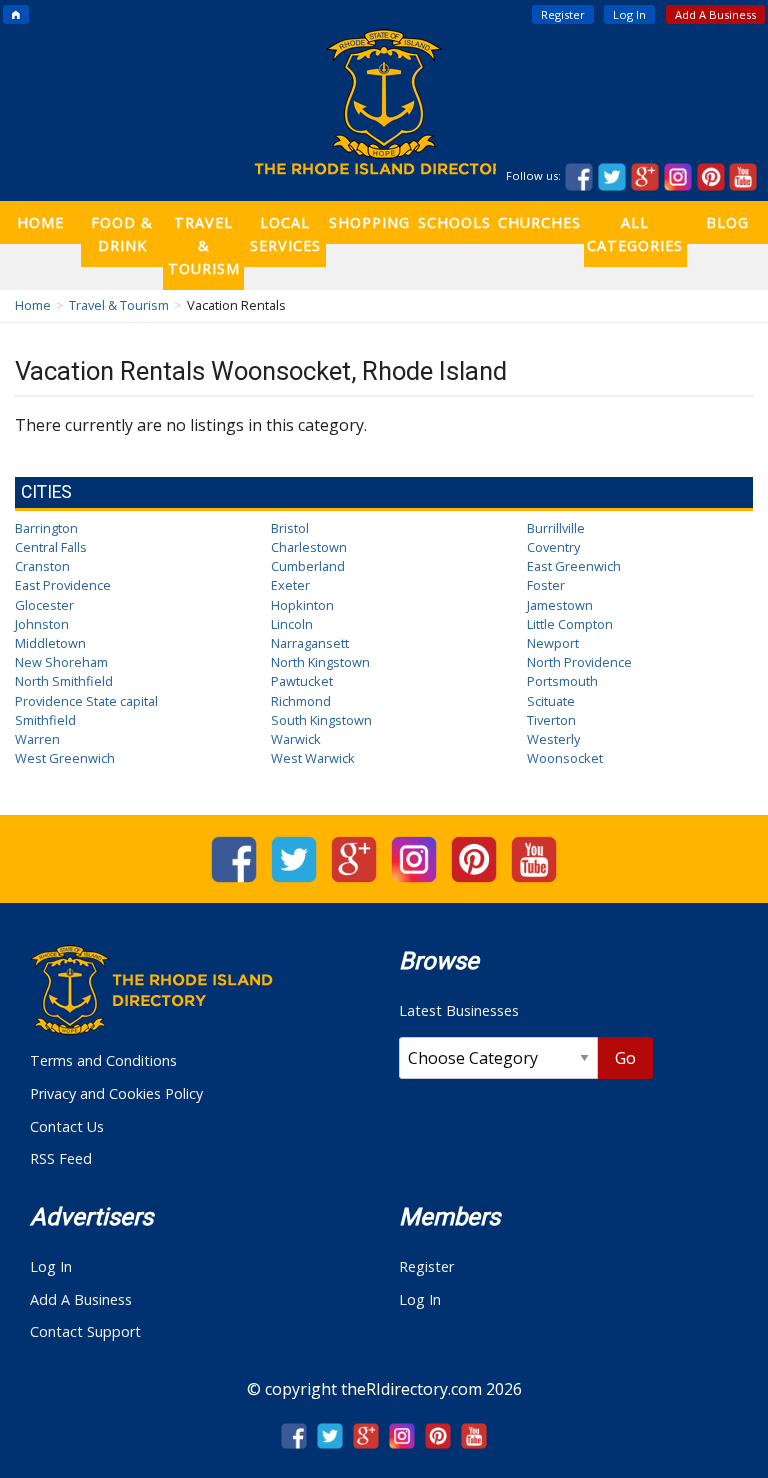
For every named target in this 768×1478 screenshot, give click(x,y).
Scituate (551, 701)
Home (40, 222)
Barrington (46, 528)
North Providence (579, 662)
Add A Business (715, 14)
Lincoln (292, 624)
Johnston (42, 624)
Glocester (44, 605)
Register (563, 14)
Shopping (369, 222)
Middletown (50, 643)
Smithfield (45, 720)
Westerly (553, 739)
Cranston (42, 566)
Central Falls (51, 547)
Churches (539, 222)
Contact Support (85, 1331)
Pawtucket (302, 681)
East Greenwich (574, 566)
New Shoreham (61, 662)
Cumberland (308, 566)
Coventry (553, 547)
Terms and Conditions (103, 1060)
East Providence (63, 585)
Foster (546, 585)
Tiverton (551, 720)
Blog (727, 222)
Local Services (285, 234)
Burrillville (556, 528)
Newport (553, 643)
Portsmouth (562, 681)
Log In (629, 14)
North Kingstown (320, 662)
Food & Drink (122, 234)
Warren (37, 739)
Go (625, 1058)
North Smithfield (64, 681)
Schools (454, 222)
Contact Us (67, 1126)
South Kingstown (321, 720)
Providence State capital (86, 701)
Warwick (296, 739)
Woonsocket (565, 758)
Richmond (301, 701)
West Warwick (313, 758)
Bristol (290, 528)
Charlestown (309, 547)
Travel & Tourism (204, 245)
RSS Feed (61, 1158)
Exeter (290, 585)
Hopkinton (302, 605)
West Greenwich (65, 758)
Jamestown (560, 605)
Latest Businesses (459, 1010)
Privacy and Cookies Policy (116, 1093)
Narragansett (310, 643)
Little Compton (570, 624)
